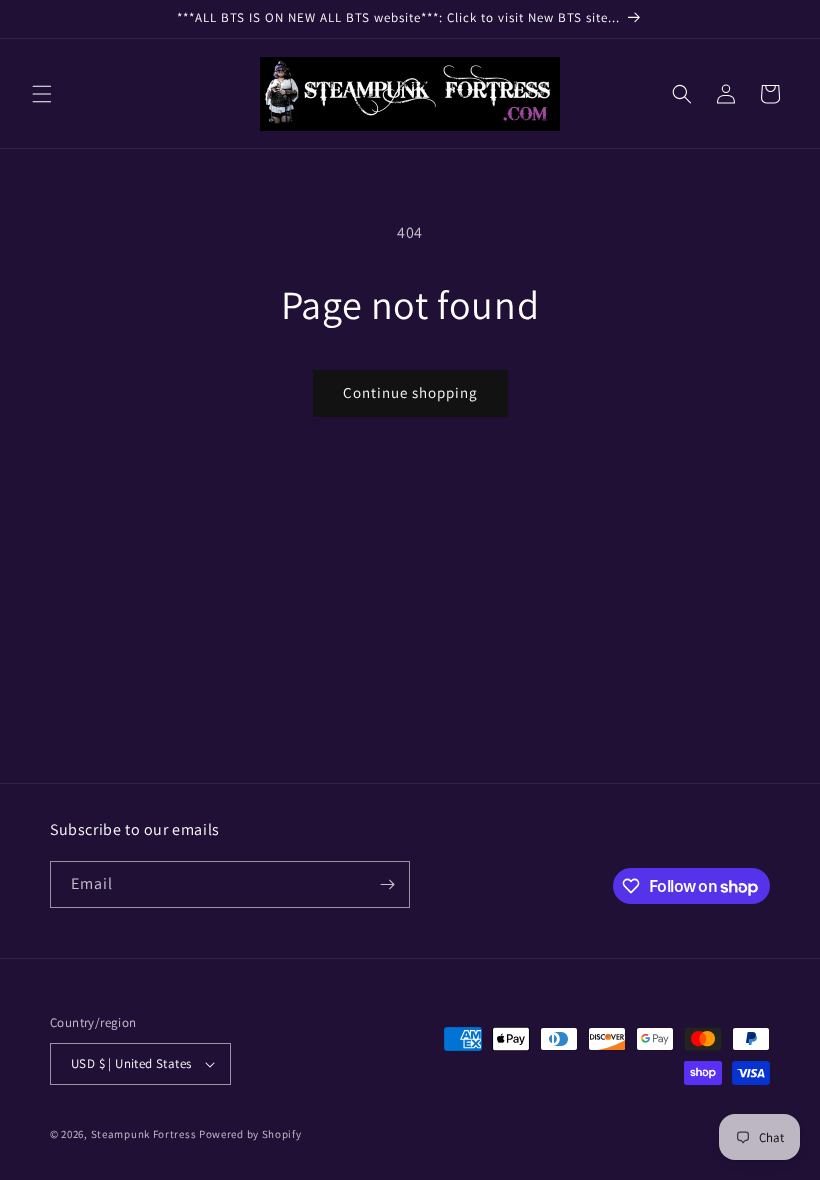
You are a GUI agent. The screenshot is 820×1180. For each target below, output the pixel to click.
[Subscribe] (387, 884)
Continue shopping (410, 392)
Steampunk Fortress (144, 1134)
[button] (42, 94)
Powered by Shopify (250, 1134)
